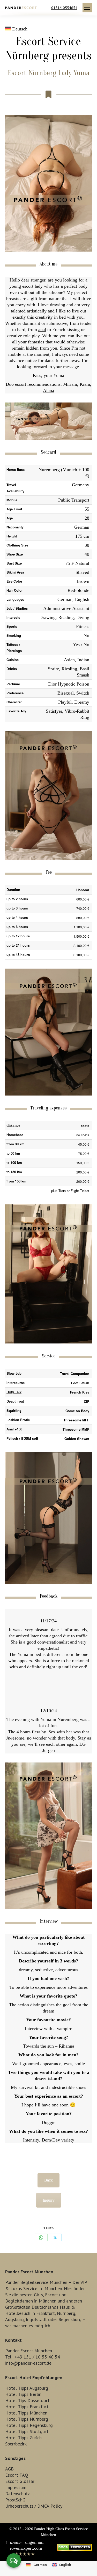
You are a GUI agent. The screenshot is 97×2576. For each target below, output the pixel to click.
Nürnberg (66, 2313)
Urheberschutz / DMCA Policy (34, 2506)
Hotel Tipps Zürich (23, 2438)
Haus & (67, 2307)
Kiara (85, 384)
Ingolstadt (36, 2319)
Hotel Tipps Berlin (23, 2394)
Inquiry (49, 2200)
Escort (51, 2295)
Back (48, 2180)
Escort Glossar (20, 2481)
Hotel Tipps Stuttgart (27, 2431)
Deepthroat (15, 1401)
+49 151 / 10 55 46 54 (37, 2357)
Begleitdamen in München (31, 2301)
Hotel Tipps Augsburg (27, 2388)
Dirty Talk (14, 1392)
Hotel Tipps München (26, 2413)
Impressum (16, 2487)
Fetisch (12, 1438)
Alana (48, 390)
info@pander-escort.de (28, 2363)
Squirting (14, 1410)
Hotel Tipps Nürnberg (27, 2419)
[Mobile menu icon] (87, 8)
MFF (86, 1420)
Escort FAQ (17, 2475)
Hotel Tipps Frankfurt (27, 2407)
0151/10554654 (64, 8)
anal (42, 329)
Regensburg (70, 2319)
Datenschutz (17, 2494)
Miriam (70, 384)
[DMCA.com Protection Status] (74, 2549)
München (53, 2288)
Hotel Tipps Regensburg (29, 2425)
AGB (9, 2469)
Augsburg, (15, 2319)
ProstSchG (15, 2500)
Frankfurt (46, 2313)
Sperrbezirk (16, 2444)
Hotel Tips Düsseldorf (27, 2400)
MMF (85, 1429)
